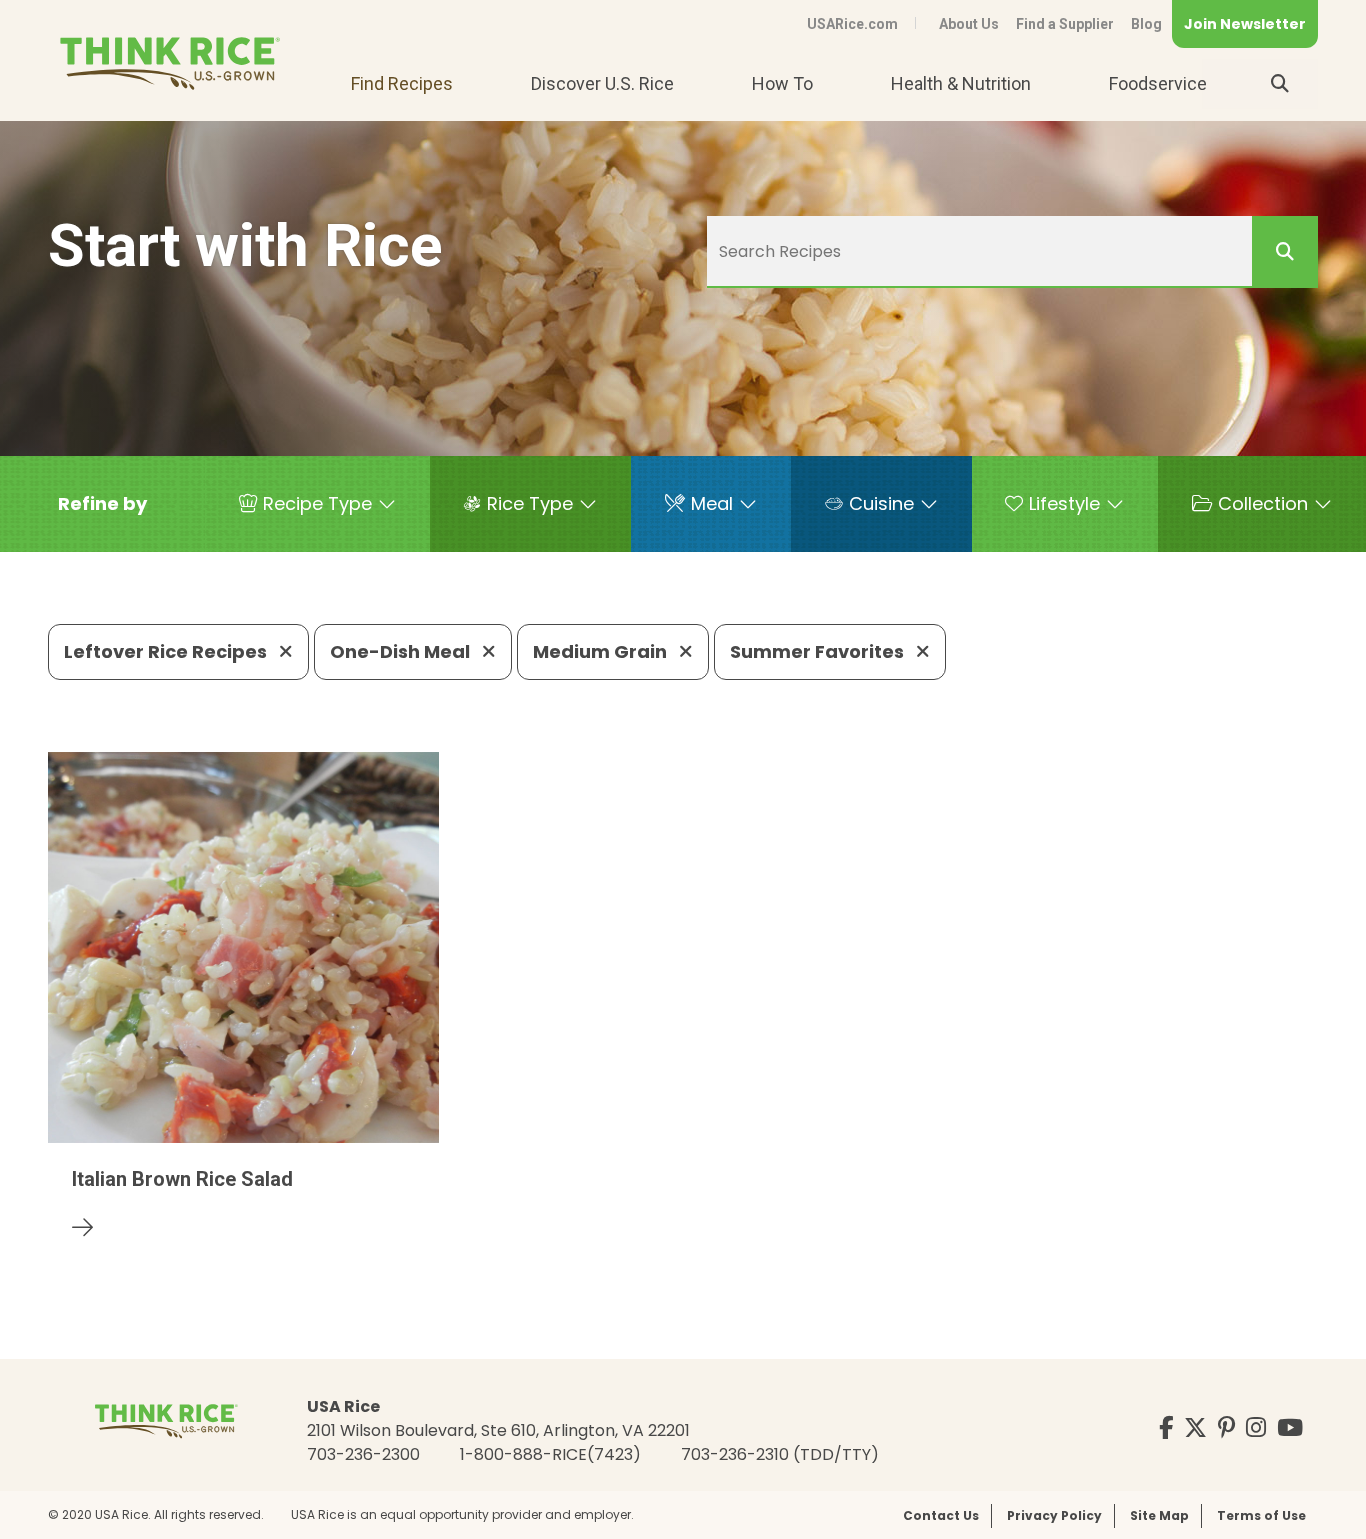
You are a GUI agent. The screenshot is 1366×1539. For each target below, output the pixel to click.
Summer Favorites (819, 651)
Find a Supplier (1065, 24)
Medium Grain (602, 651)
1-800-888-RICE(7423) (550, 1454)
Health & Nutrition (961, 83)
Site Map (1159, 1515)
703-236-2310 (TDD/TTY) (780, 1454)
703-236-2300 (363, 1454)
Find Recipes (402, 83)
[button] (102, 504)
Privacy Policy (1054, 1515)
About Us (969, 24)
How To (782, 83)
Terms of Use (1261, 1515)
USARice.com (852, 24)
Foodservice (1158, 83)
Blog (1146, 24)
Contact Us (941, 1515)
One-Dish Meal (402, 651)
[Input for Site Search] (1280, 84)
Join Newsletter (1245, 24)
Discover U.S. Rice (602, 83)
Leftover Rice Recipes (167, 651)
